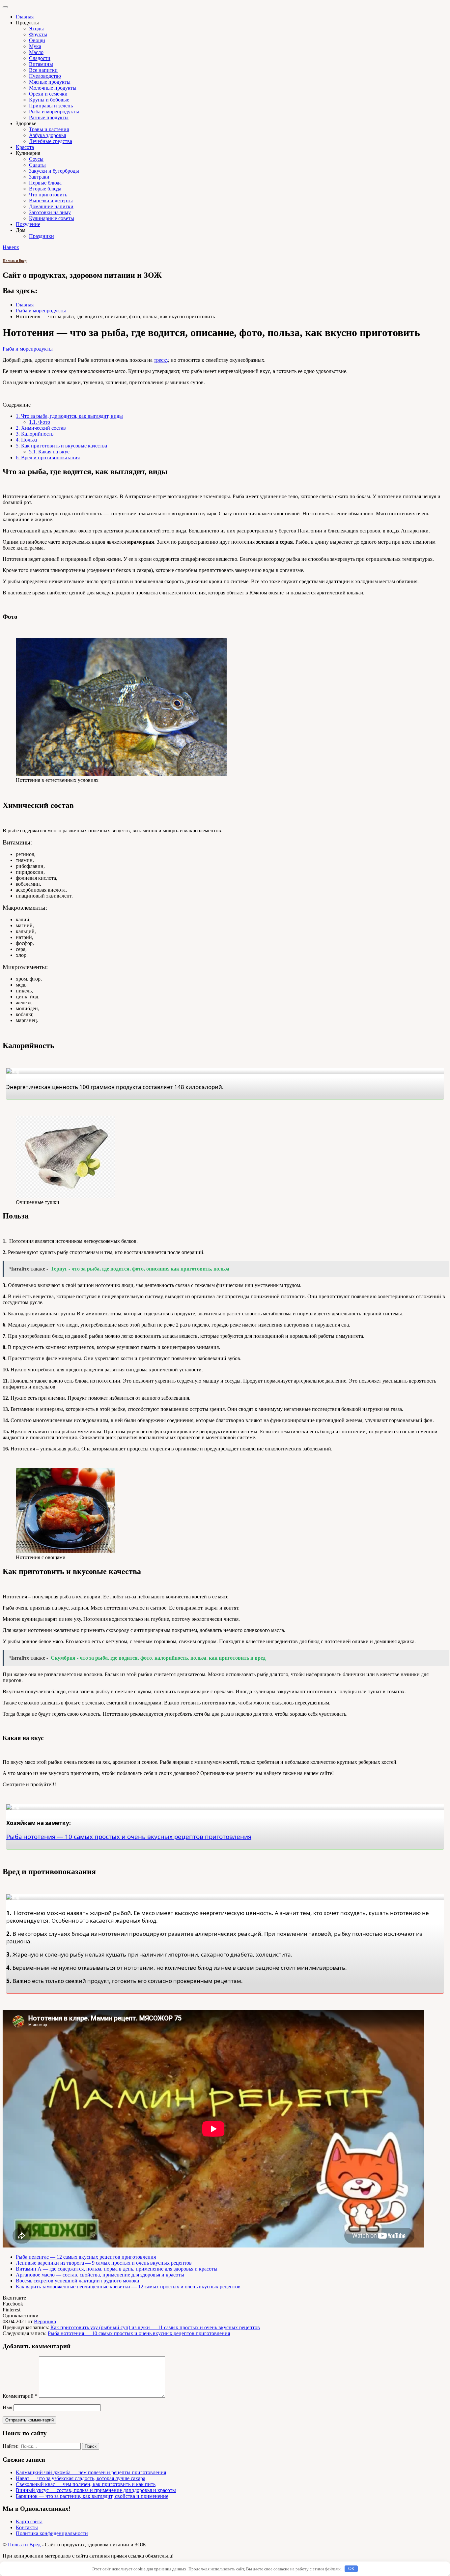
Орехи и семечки (48, 94)
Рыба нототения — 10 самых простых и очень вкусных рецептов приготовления (139, 2333)
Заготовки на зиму (50, 212)
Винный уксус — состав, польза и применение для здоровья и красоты (96, 2490)
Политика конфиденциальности (52, 2533)
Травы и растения (49, 129)
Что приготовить (48, 195)
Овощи (37, 40)
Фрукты (38, 34)
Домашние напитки (51, 206)
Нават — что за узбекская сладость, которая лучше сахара (81, 2478)
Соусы (36, 159)
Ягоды (36, 29)
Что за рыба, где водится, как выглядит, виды (69, 416)
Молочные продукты (53, 88)
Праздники (42, 236)
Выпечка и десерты (51, 200)
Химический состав (41, 428)
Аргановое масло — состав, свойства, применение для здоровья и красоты (100, 2275)
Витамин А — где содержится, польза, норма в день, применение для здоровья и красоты (117, 2269)
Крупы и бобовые (49, 100)
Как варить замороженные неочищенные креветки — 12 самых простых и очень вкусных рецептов (128, 2287)
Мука (35, 46)
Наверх (11, 247)
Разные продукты (49, 117)
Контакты (27, 2527)
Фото (40, 422)
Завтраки (39, 177)
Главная (25, 17)
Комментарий (20, 2396)
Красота (25, 147)
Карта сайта (29, 2521)
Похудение (28, 224)
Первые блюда (45, 183)
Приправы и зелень (51, 106)
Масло (36, 52)
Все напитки (43, 70)
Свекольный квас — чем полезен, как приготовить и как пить (86, 2484)
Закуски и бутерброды (54, 171)
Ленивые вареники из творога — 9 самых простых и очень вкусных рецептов (104, 2263)
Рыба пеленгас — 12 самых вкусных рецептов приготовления (86, 2257)
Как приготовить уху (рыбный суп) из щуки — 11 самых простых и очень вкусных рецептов (155, 2327)
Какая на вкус (49, 452)
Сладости (40, 58)
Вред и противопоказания (48, 458)
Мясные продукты (50, 82)
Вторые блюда (45, 189)
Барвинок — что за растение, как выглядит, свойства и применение (92, 2496)
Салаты (37, 165)
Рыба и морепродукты (54, 112)
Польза (26, 440)
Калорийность (35, 434)
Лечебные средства (51, 141)
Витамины (41, 64)
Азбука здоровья (47, 135)
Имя (7, 2407)
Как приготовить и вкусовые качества (61, 446)
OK (351, 2569)
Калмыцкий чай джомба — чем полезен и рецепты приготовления (91, 2472)
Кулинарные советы (52, 218)
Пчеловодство (45, 76)
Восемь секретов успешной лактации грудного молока (77, 2281)
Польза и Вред (15, 261)
